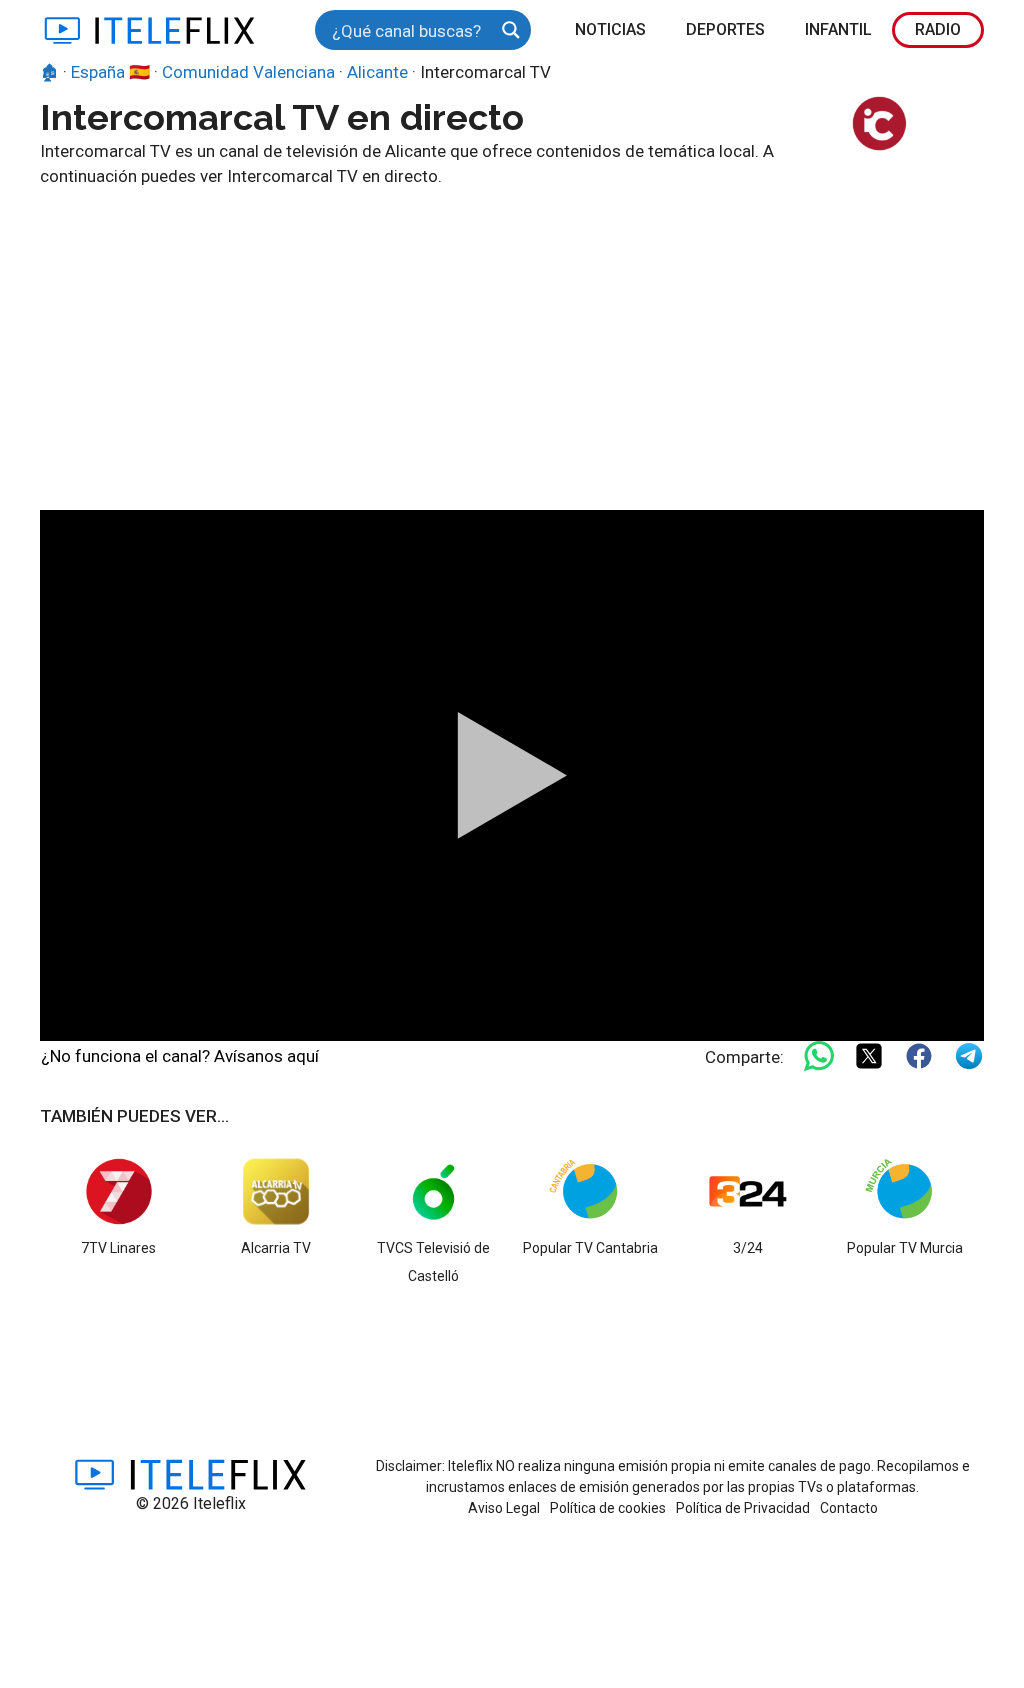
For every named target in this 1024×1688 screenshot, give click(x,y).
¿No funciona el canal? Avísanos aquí (180, 1056)
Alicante (377, 72)
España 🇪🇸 (110, 72)
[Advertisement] (512, 340)
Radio (938, 29)
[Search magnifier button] (511, 30)
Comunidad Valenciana (248, 72)
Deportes (725, 29)
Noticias (610, 29)
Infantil (838, 29)
